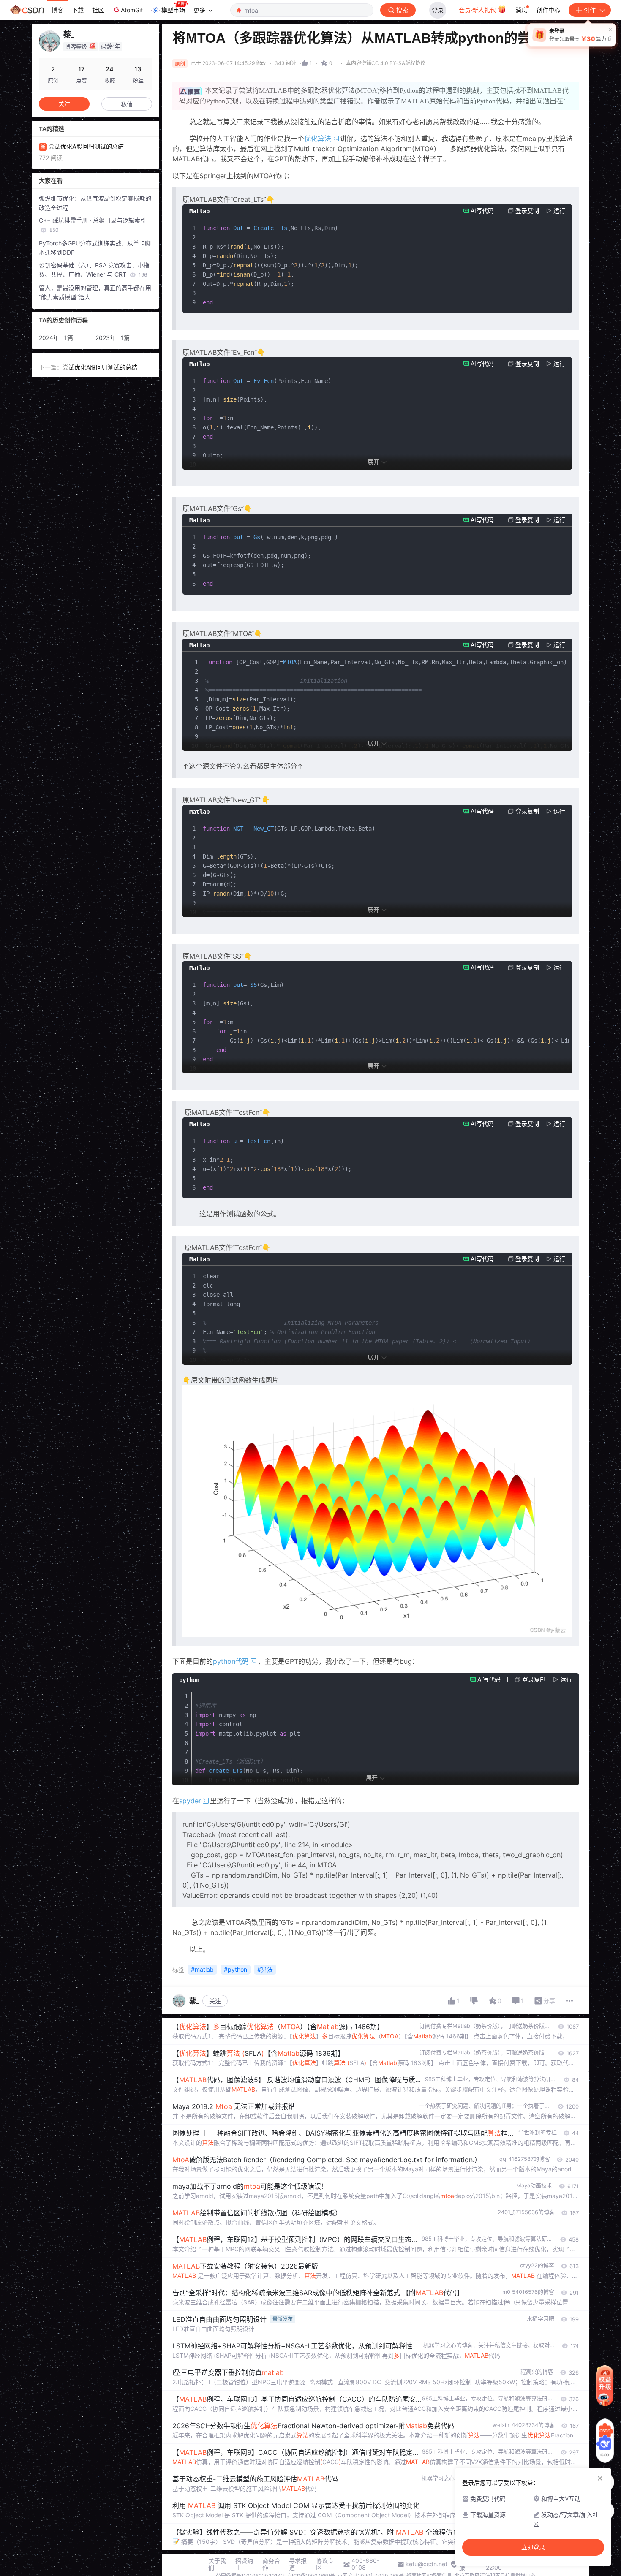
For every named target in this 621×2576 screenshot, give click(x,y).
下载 (78, 10)
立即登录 (533, 2547)
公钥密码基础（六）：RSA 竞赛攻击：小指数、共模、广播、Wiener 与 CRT (94, 270)
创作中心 (548, 10)
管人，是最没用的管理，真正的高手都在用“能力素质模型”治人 (95, 292)
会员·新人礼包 (478, 10)
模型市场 (173, 10)
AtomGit (132, 10)
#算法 (265, 1969)
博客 (57, 10)
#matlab (202, 1969)
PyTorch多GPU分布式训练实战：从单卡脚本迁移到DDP (95, 248)
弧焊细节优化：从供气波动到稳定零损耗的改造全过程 (95, 203)
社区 (98, 10)
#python (236, 1969)
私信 (127, 104)
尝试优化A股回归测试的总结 (100, 367)
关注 (215, 2001)
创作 (590, 10)
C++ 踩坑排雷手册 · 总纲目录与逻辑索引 (93, 225)
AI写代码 (482, 211)
